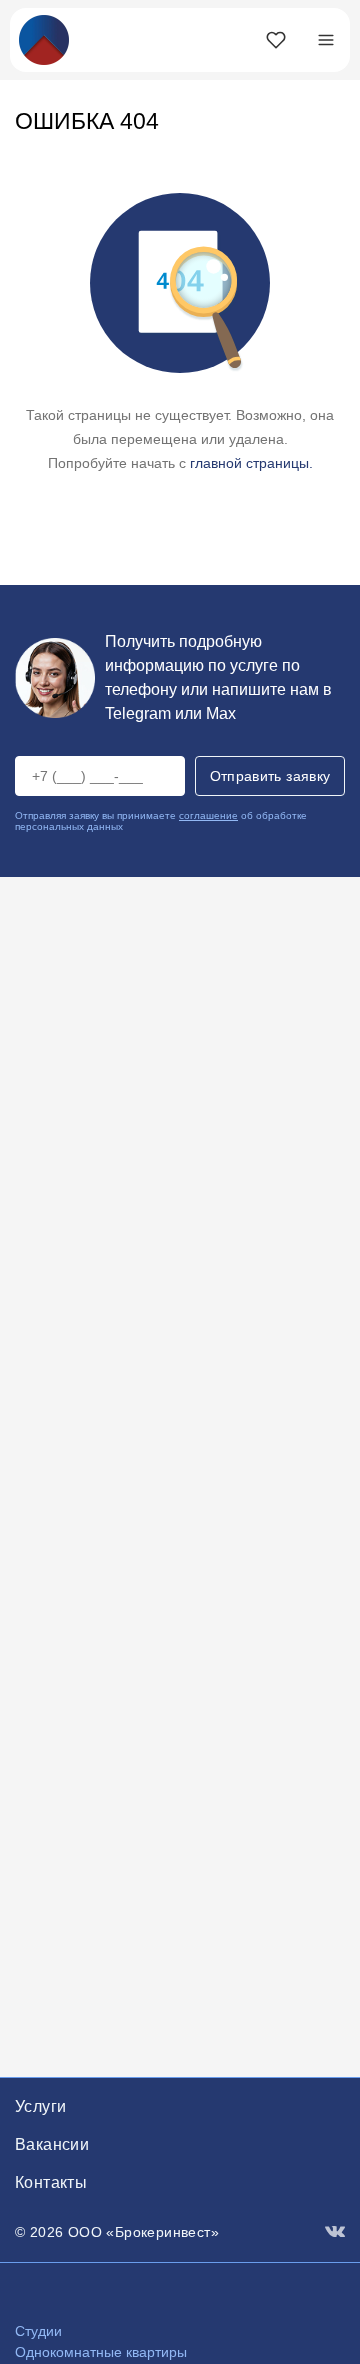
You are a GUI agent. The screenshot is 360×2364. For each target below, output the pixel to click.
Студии (38, 2331)
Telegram (138, 713)
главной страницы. (251, 463)
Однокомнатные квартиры (101, 2352)
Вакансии (52, 2144)
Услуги (40, 2106)
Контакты (51, 2182)
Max (221, 713)
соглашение (208, 815)
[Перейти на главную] (44, 38)
